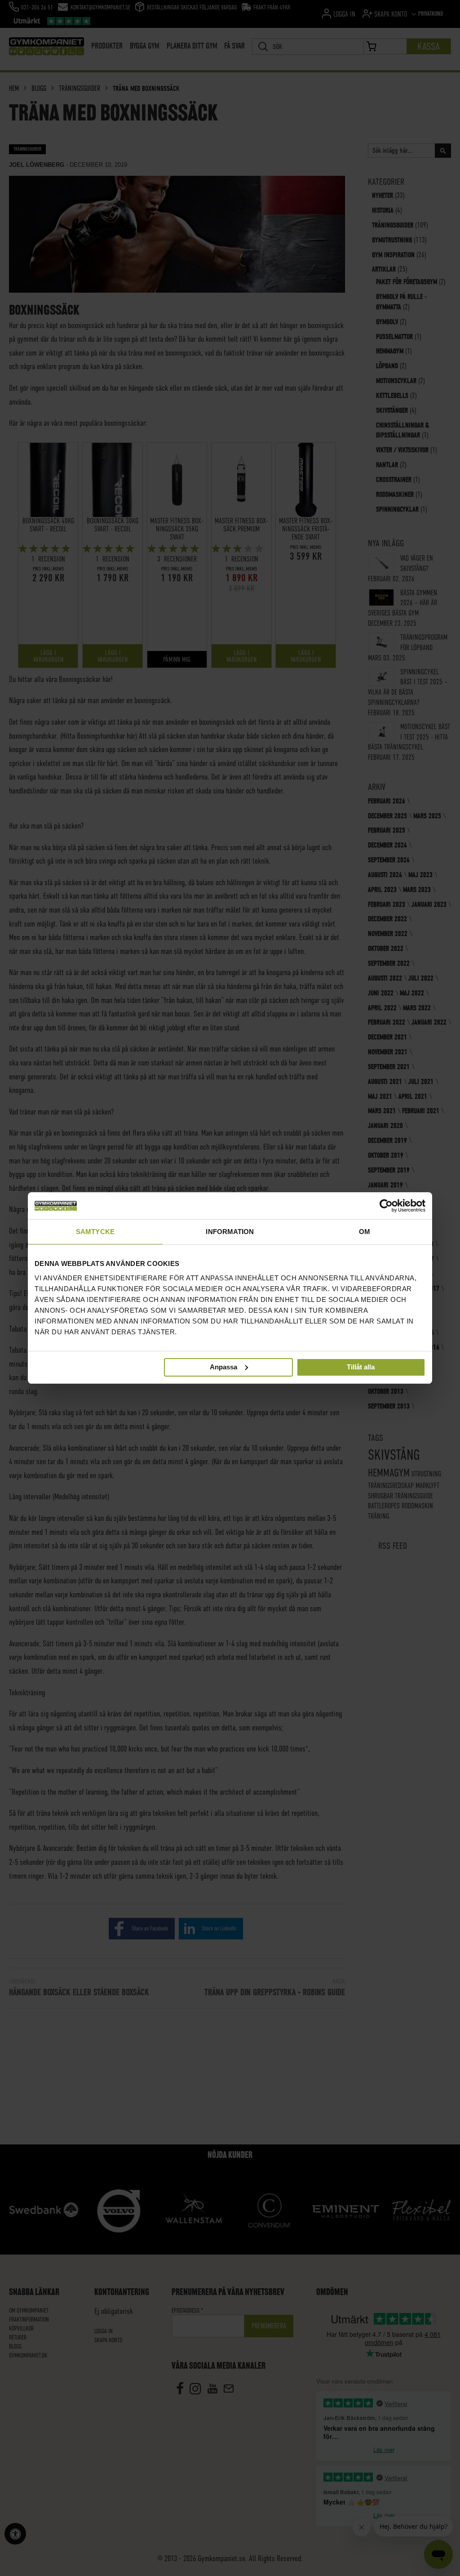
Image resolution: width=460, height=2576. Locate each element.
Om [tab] (365, 1232)
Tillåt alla (361, 1367)
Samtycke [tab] (95, 1232)
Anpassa (223, 1366)
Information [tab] (230, 1232)
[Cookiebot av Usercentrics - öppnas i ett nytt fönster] (386, 1206)
